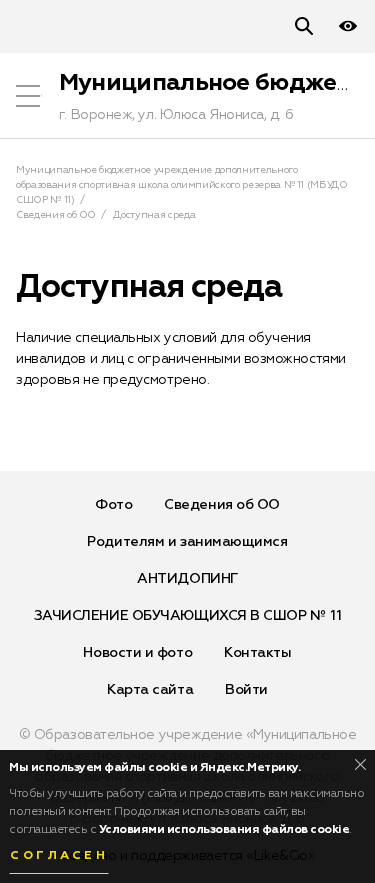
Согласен (59, 856)
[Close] (360, 764)
